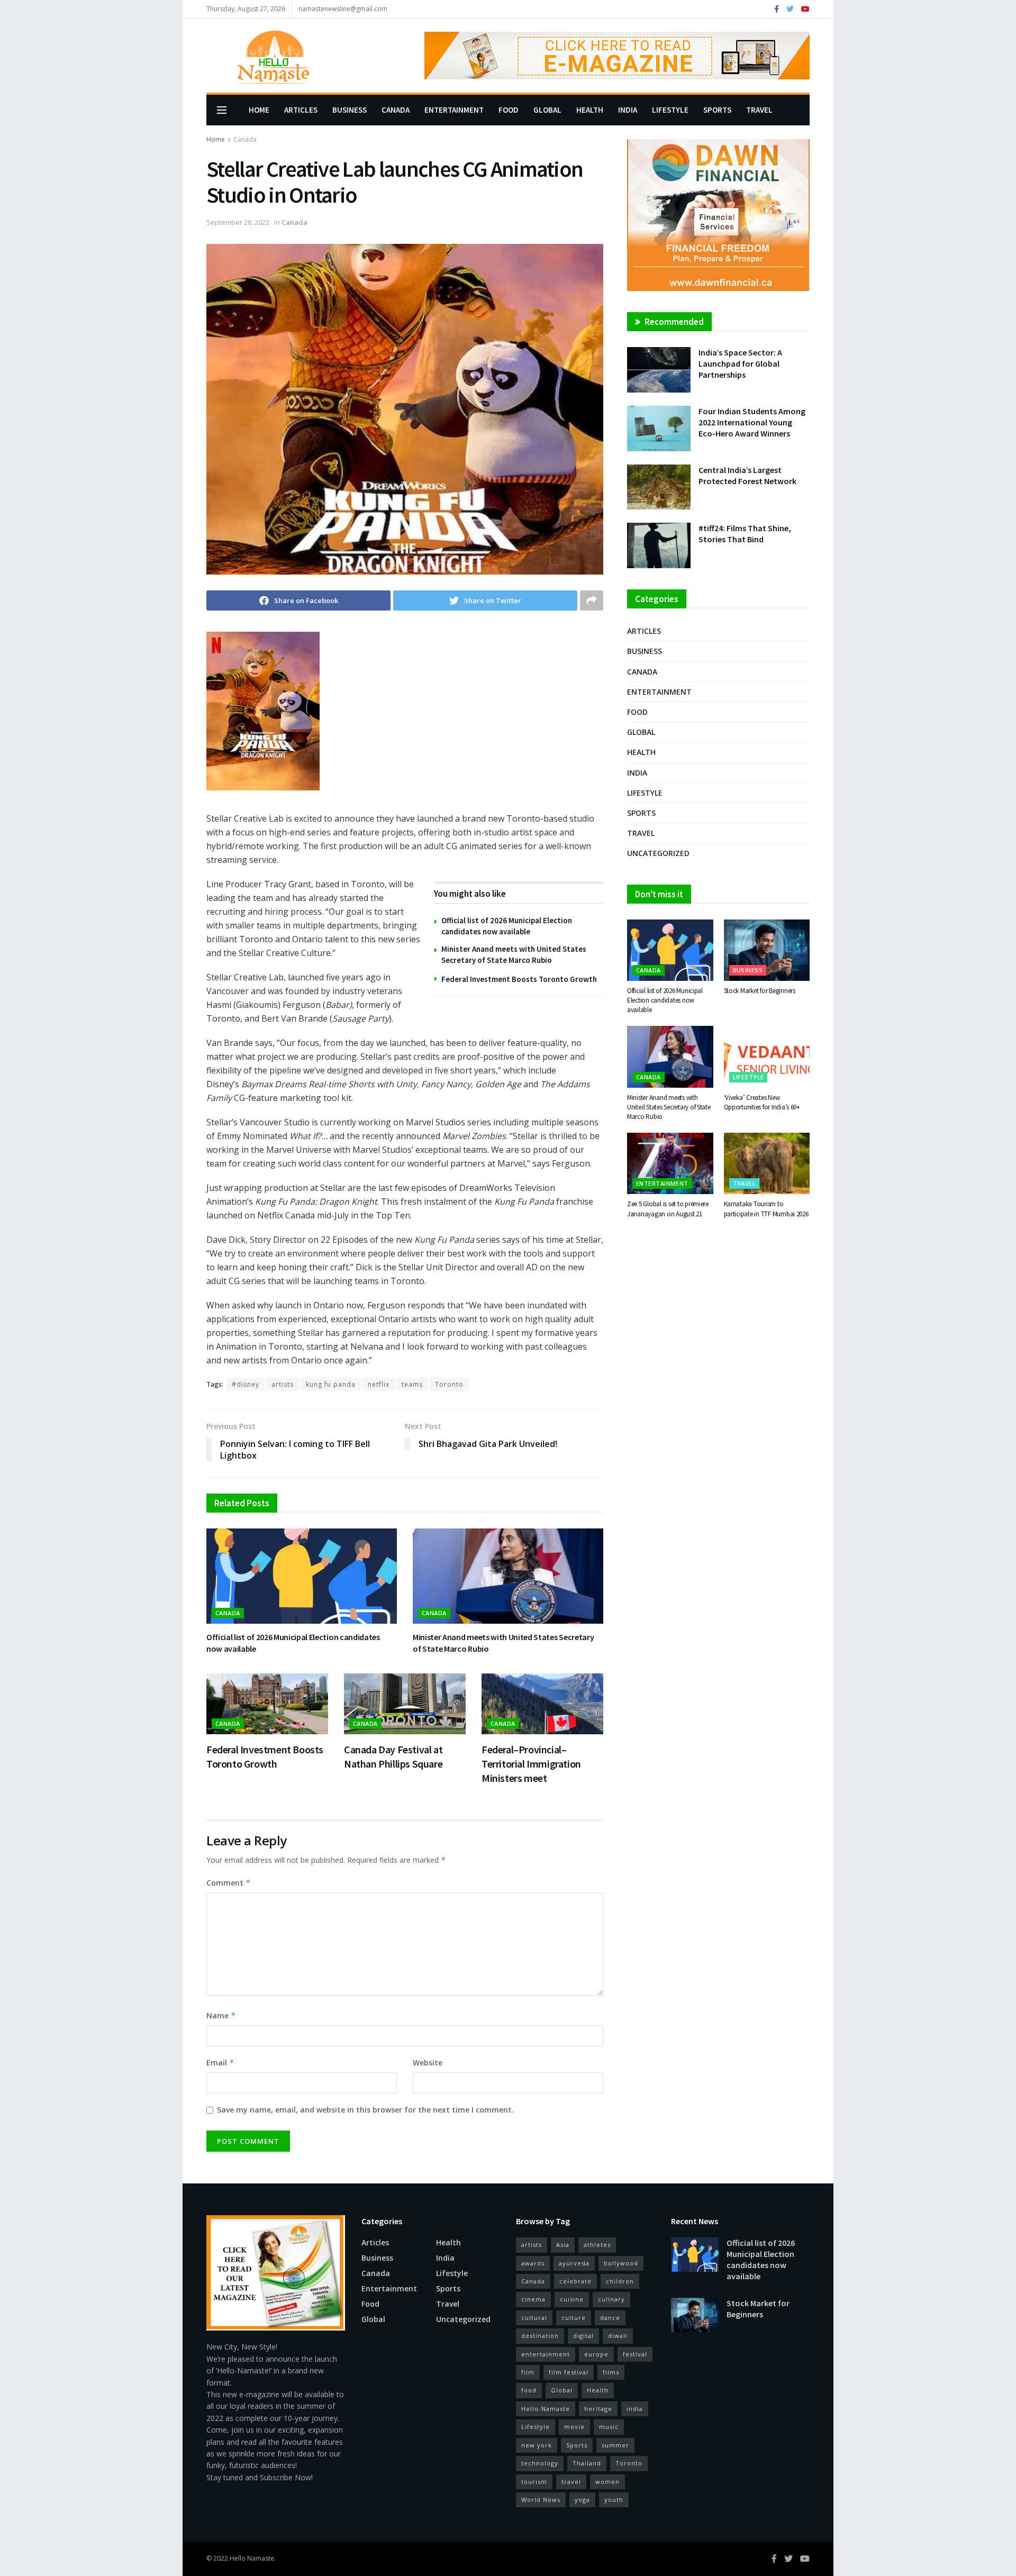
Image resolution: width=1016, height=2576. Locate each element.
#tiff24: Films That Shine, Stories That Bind (745, 534)
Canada (396, 110)
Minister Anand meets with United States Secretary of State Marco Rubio (669, 1107)
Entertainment (454, 110)
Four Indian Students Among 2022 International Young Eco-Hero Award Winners (752, 422)
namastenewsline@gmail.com (343, 9)
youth (614, 2500)
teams (412, 1384)
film (528, 2372)
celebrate (575, 2281)
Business (350, 110)
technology (540, 2463)
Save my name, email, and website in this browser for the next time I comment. (365, 2110)
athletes (597, 2245)
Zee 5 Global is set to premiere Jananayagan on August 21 (668, 1209)
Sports (717, 110)
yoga (582, 2500)
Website (428, 2063)
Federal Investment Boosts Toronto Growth (519, 979)
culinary (611, 2299)
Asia (563, 2245)
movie (574, 2427)
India (628, 110)
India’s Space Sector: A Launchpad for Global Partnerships (740, 363)
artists (283, 1384)
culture (574, 2318)
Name (221, 2015)
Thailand (587, 2463)
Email (220, 2063)
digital (583, 2336)
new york (537, 2445)
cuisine (572, 2299)
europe (596, 2354)
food (529, 2390)
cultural (534, 2318)
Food (509, 110)
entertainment (546, 2354)
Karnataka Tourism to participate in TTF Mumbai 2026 (766, 1209)
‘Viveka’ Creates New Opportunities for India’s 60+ (762, 1102)
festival (635, 2354)
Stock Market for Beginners (760, 991)
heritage (598, 2409)
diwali (618, 2336)
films (611, 2372)
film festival (569, 2372)
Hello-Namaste (546, 2409)
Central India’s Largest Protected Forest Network (747, 475)
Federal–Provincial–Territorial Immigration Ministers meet (531, 1764)
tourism (534, 2482)
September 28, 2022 (238, 222)
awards (533, 2263)
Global (547, 110)
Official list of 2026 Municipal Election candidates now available (665, 1000)
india (635, 2409)
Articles (301, 110)
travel (571, 2482)
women (607, 2482)
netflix (379, 1384)
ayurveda (574, 2263)
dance (610, 2318)
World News (541, 2500)
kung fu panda (331, 1384)
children (620, 2281)
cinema (533, 2299)
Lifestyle (670, 110)
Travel (759, 110)
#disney (246, 1384)
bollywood (621, 2263)
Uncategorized (658, 853)
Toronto (449, 1384)
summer (615, 2445)
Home (259, 110)
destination (540, 2336)
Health (590, 110)
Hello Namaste (252, 2558)
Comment (229, 1883)
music (609, 2427)
